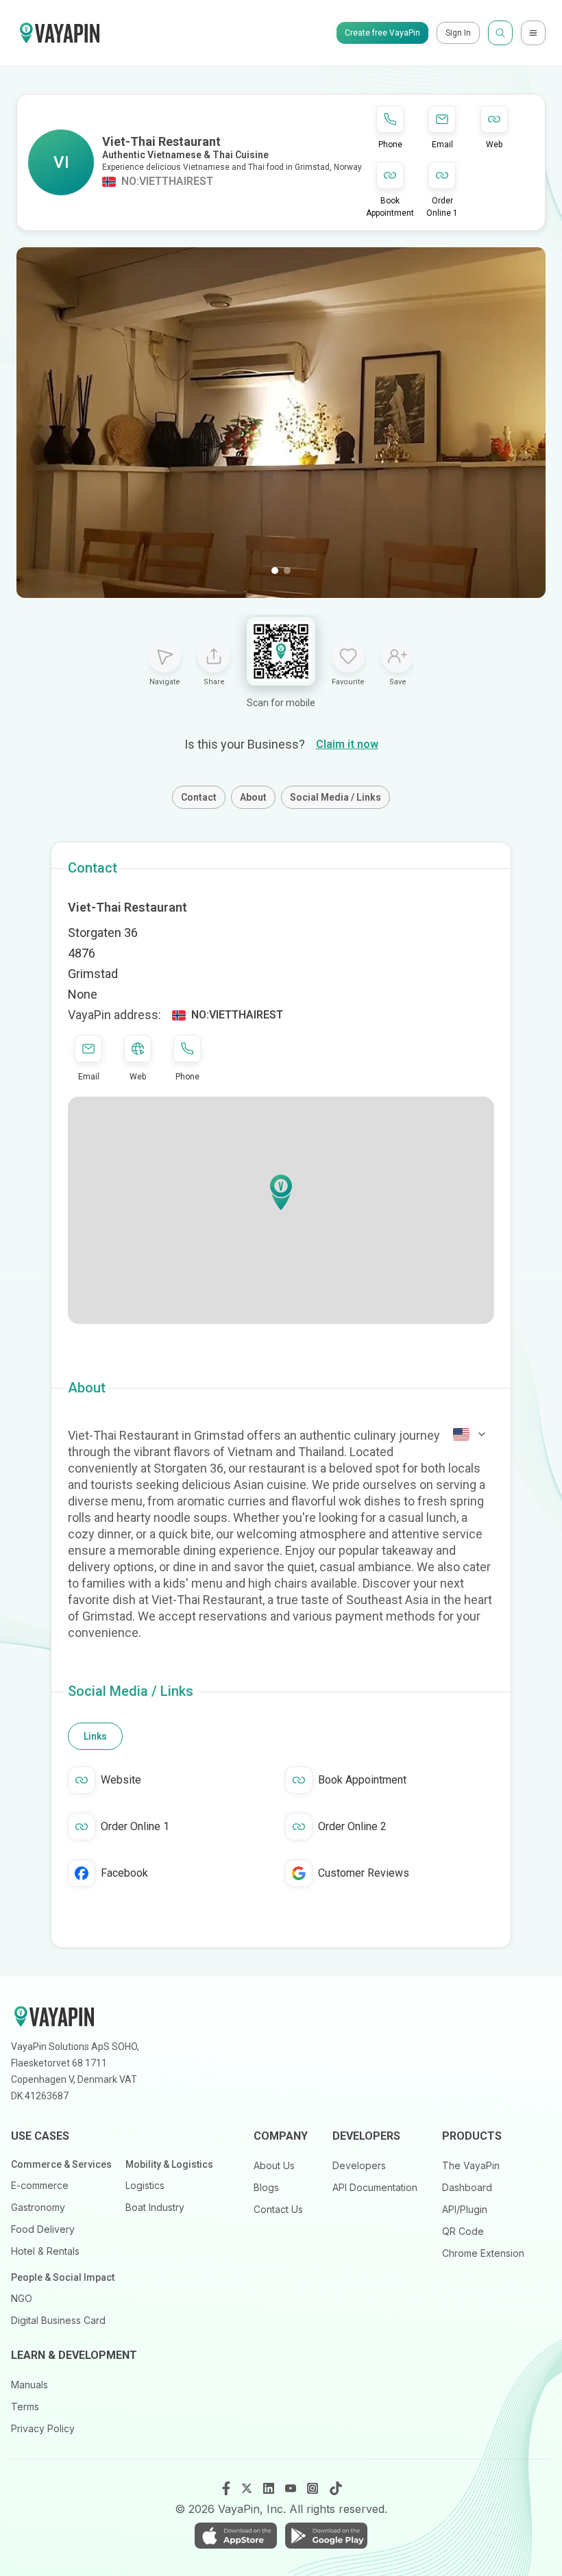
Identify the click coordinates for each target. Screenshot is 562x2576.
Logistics (145, 2185)
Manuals (29, 2385)
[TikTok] (336, 2488)
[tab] (95, 1736)
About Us (274, 2165)
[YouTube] (292, 2488)
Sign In (458, 33)
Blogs (266, 2187)
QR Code (463, 2231)
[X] (248, 2488)
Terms (25, 2406)
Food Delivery (43, 2229)
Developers (359, 2165)
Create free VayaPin (382, 33)
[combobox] (470, 1434)
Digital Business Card (58, 2320)
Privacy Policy (43, 2428)
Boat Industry (155, 2207)
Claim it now (347, 744)
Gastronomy (38, 2207)
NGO (22, 2298)
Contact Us (278, 2209)
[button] (281, 1192)
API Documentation (375, 2187)
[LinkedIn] (270, 2488)
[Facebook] (226, 2488)
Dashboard (467, 2187)
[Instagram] (314, 2488)
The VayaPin (471, 2165)
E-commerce (40, 2185)
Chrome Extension (483, 2253)
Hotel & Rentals (45, 2251)
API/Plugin (465, 2209)
